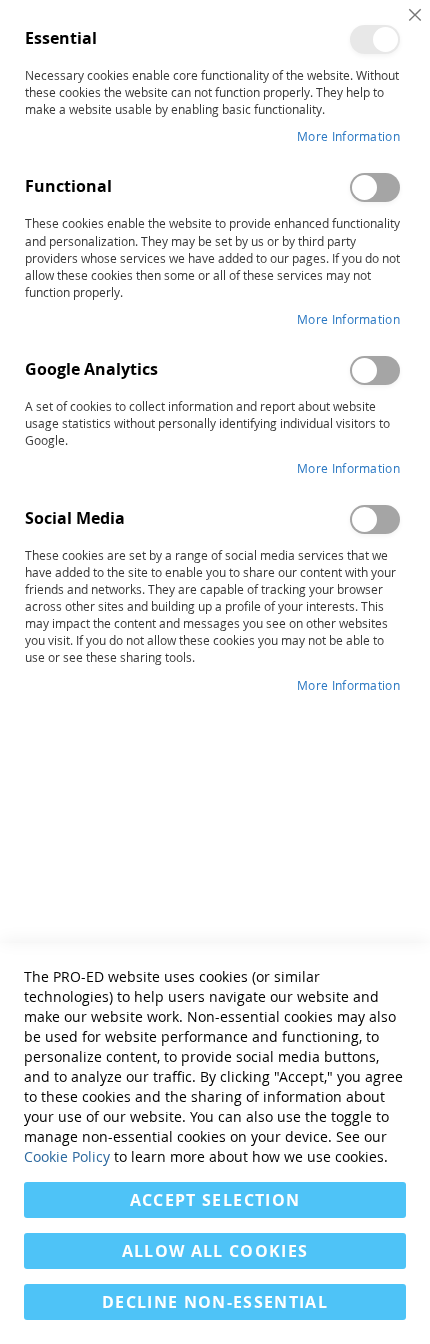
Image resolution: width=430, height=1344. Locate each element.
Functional (375, 187)
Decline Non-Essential (215, 1302)
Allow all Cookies (215, 1251)
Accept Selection (215, 1200)
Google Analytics (375, 370)
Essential (375, 39)
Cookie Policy (67, 1156)
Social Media (375, 519)
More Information (348, 136)
